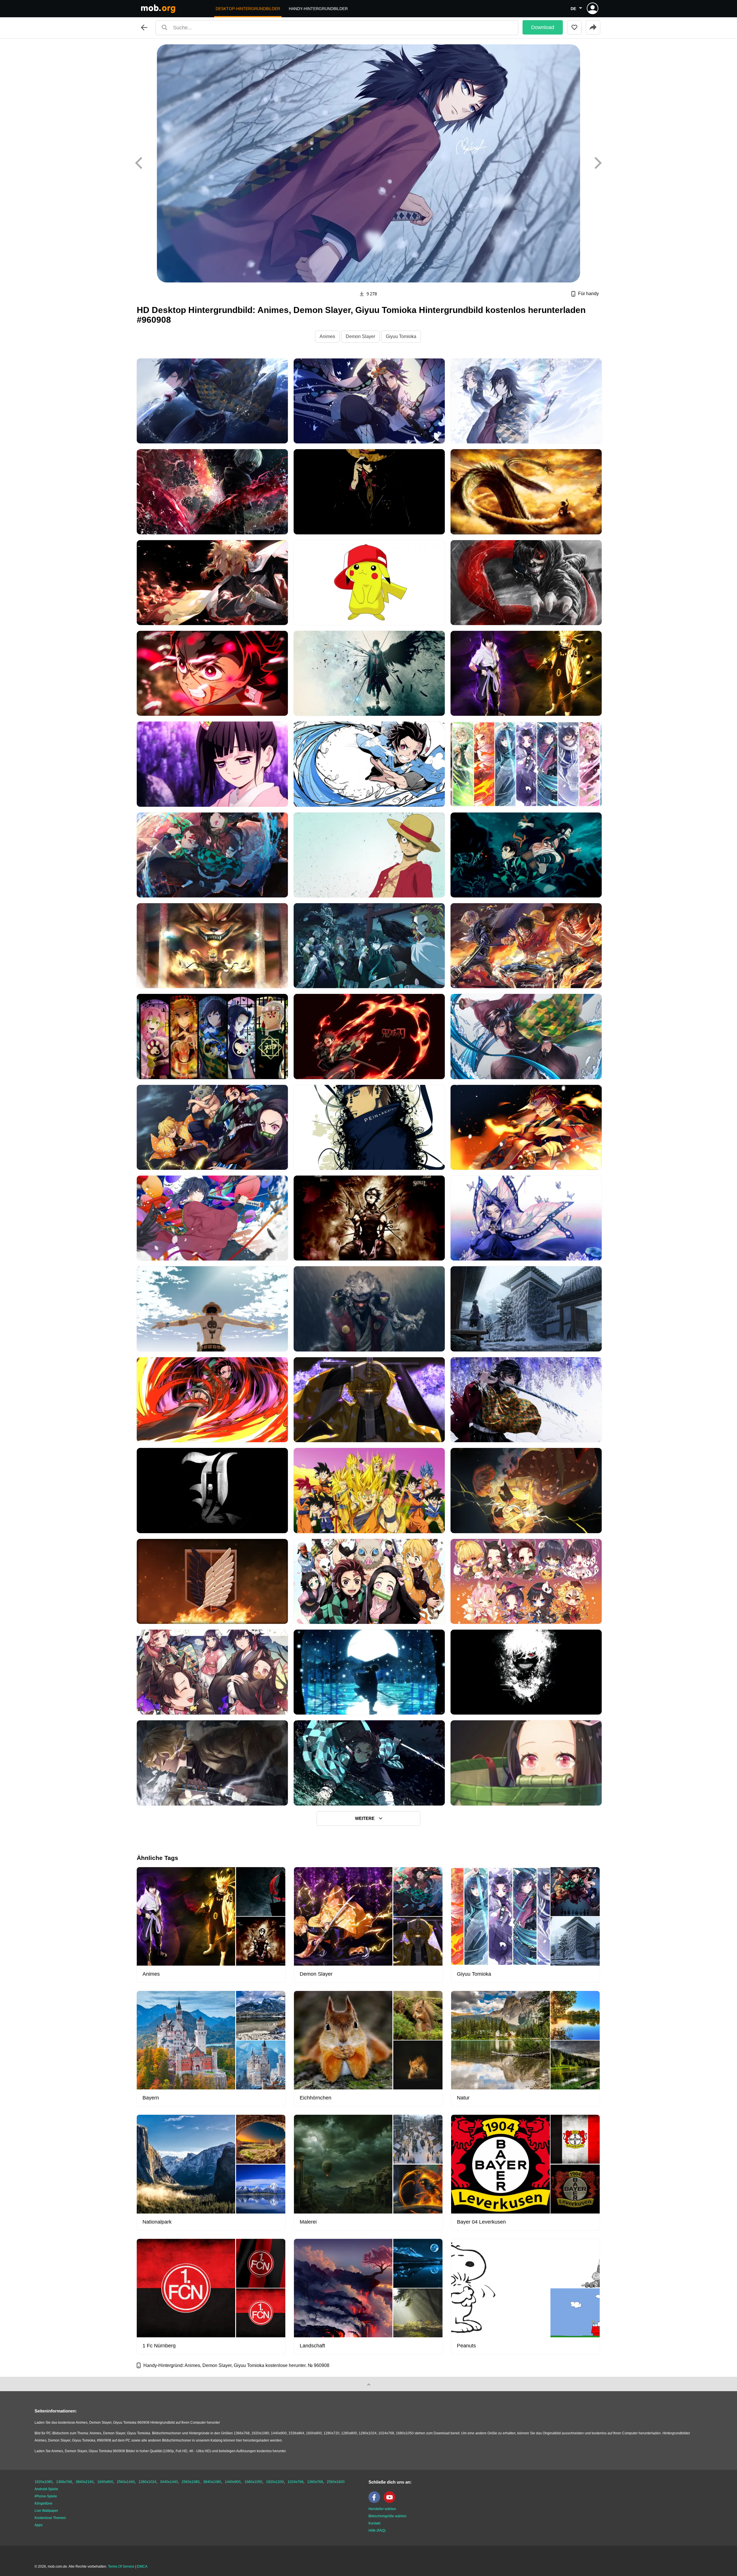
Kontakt (374, 2523)
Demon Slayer (360, 336)
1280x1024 (147, 2482)
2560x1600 (336, 2482)
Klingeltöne (43, 2503)
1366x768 (64, 2482)
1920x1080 (43, 2482)
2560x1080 (191, 2482)
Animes (327, 336)
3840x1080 (212, 2482)
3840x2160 (85, 2482)
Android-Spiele (46, 2489)
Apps (39, 2525)
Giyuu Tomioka (401, 336)
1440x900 (233, 2482)
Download (543, 27)
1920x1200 (275, 2482)
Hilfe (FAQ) (377, 2531)
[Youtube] (391, 2502)
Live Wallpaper (46, 2511)
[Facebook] (376, 2502)
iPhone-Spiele (46, 2496)
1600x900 (105, 2482)
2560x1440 (126, 2482)
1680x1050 (253, 2482)
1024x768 (296, 2482)
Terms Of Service (121, 2566)
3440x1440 (169, 2482)
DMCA (142, 2566)
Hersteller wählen (382, 2509)
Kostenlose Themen (50, 2518)
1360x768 (315, 2482)
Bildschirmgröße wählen (388, 2516)
